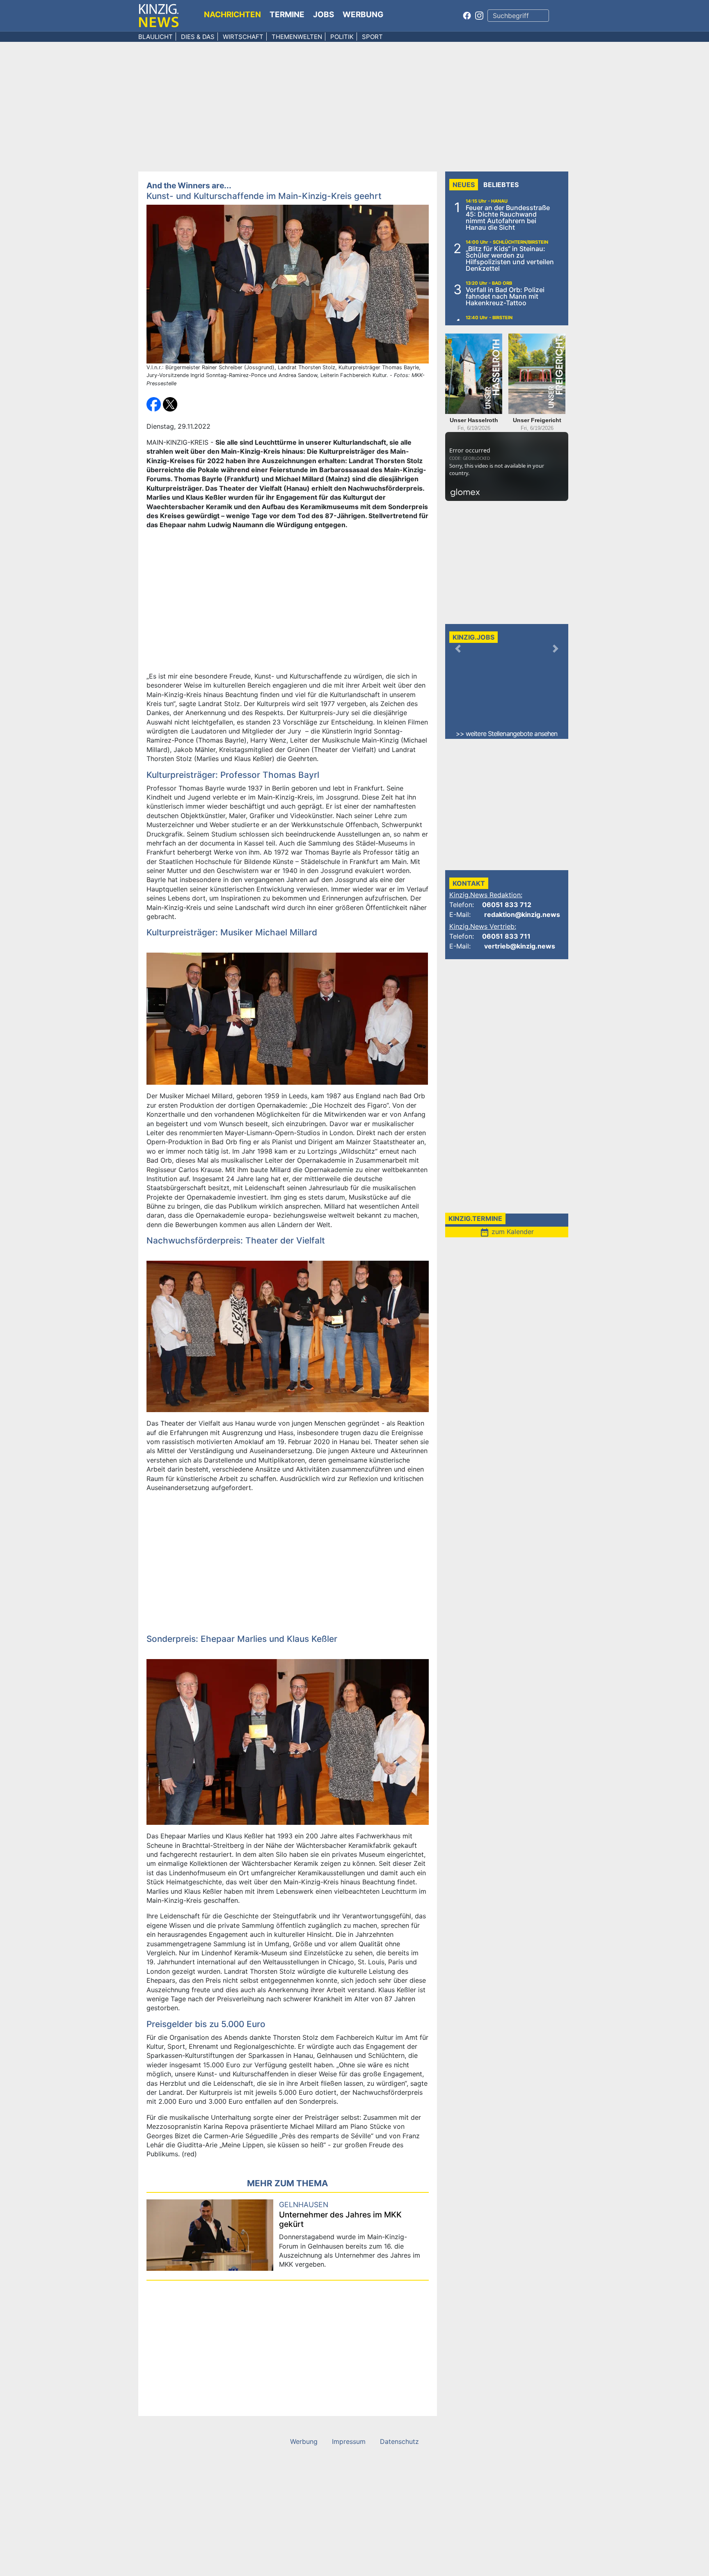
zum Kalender (507, 1232)
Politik (342, 37)
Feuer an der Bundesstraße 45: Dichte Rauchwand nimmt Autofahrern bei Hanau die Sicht (508, 217)
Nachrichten (232, 15)
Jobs (324, 15)
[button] (155, 404)
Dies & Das (198, 37)
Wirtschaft (243, 37)
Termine (287, 15)
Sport (372, 37)
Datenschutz (399, 2441)
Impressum (349, 2441)
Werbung (363, 15)
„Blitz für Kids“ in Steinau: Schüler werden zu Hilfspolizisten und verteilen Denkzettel (510, 258)
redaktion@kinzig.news (522, 914)
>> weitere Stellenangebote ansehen (507, 734)
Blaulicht (156, 37)
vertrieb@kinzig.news (520, 946)
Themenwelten (297, 37)
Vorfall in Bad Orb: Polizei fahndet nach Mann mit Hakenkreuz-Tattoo (505, 296)
